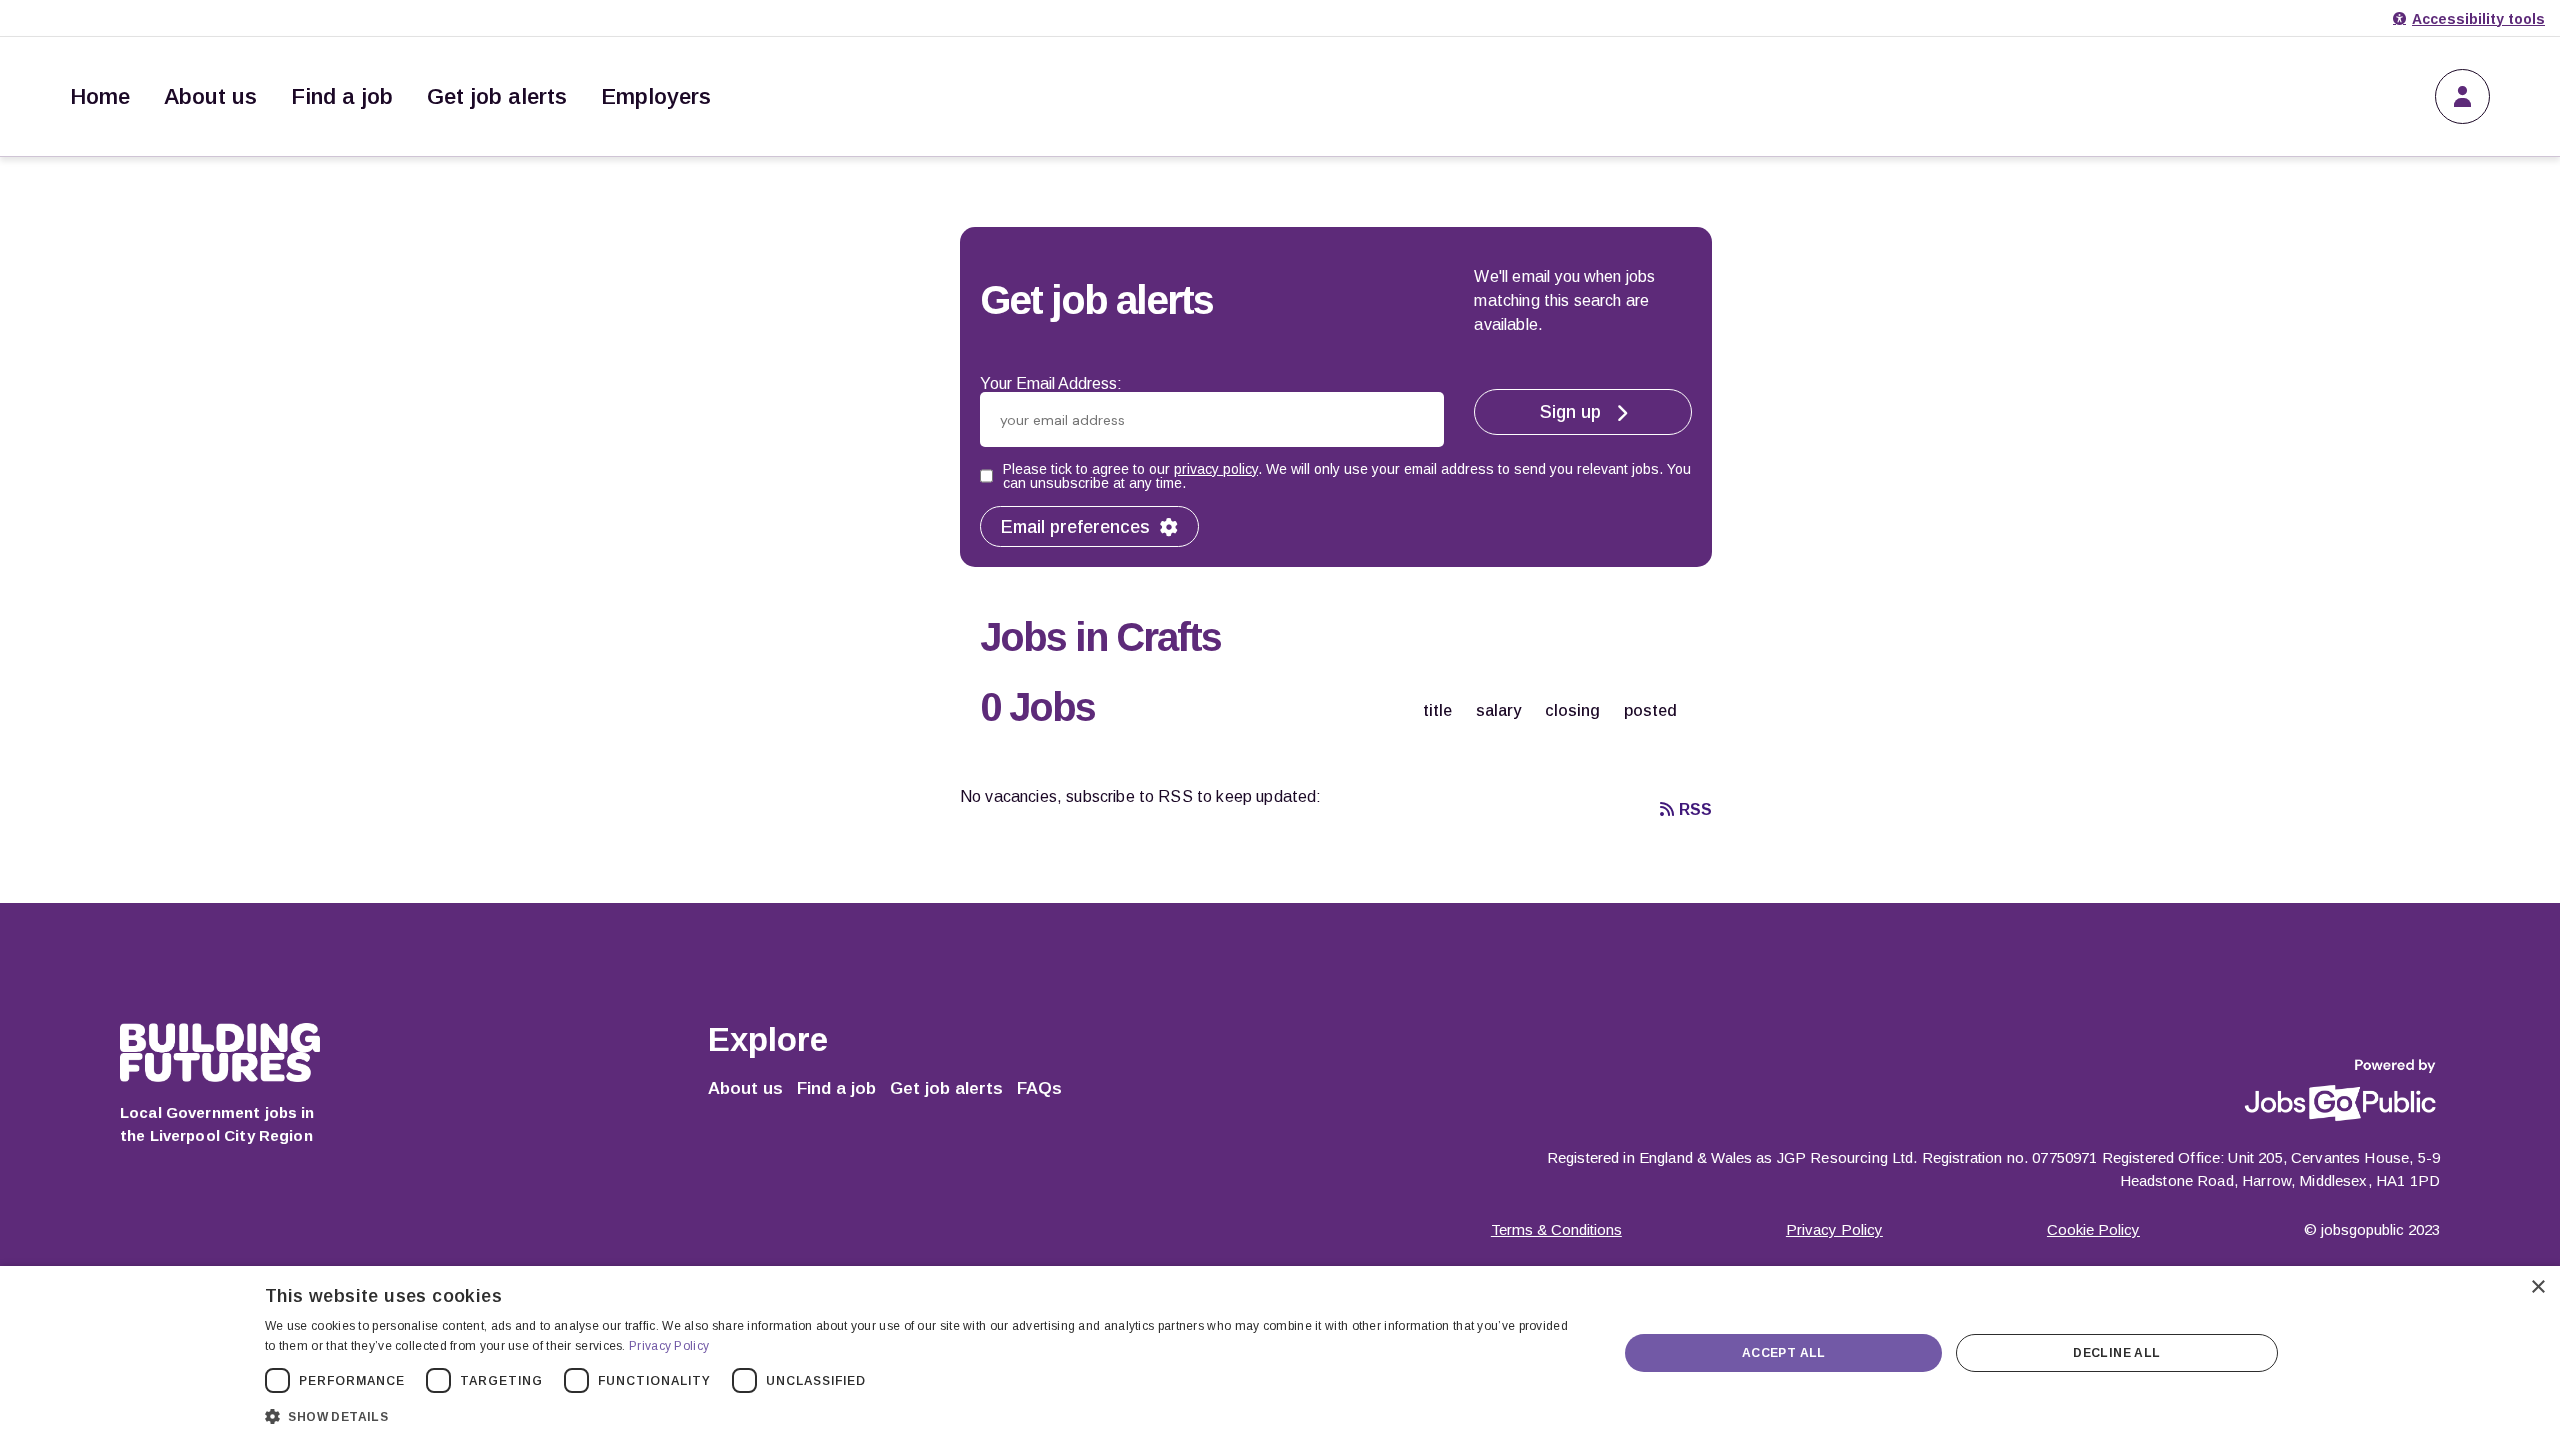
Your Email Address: (1051, 383)
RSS (1695, 809)
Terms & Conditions (1556, 1229)
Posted (1650, 710)
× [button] (2537, 1287)
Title (1437, 710)
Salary (1498, 710)
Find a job (342, 96)
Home (100, 96)
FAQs (1039, 1088)
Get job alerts (497, 96)
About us (210, 96)
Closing (1572, 710)
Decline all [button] (2116, 1353)
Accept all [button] (1784, 1353)
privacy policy (1216, 469)
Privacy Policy (1834, 1229)
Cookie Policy (2093, 1229)
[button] (921, 1414)
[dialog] (1280, 1353)
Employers (656, 96)
